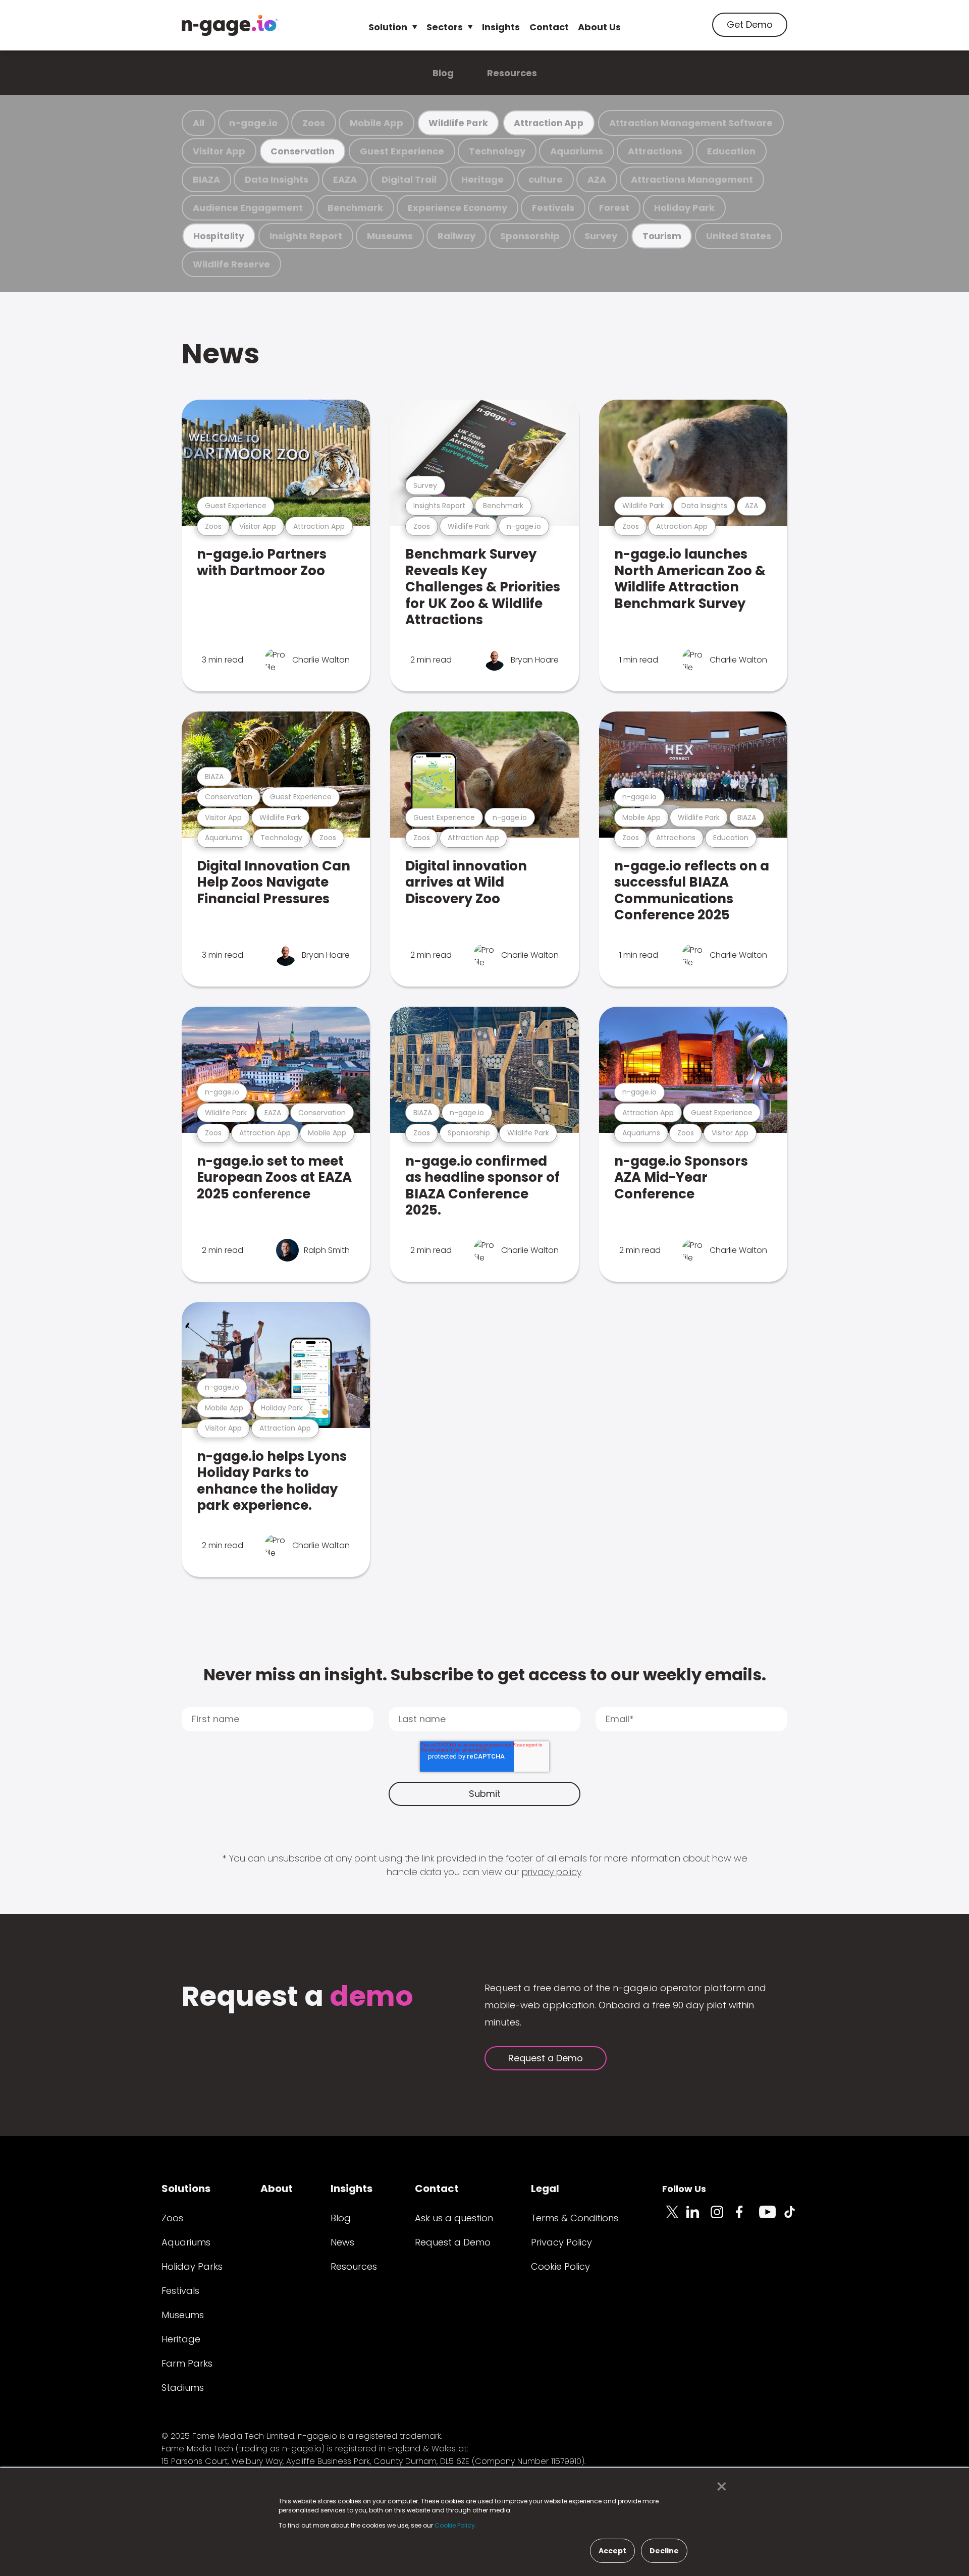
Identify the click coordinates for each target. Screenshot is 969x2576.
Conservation (302, 151)
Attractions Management (692, 179)
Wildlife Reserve (231, 264)
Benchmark (355, 208)
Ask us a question (454, 2218)
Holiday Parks (192, 2266)
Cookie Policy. (455, 2525)
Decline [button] (664, 2551)
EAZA (345, 179)
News (221, 353)
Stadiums (183, 2388)
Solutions (186, 2188)
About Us (599, 27)
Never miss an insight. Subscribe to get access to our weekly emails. (485, 1675)
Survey (601, 236)
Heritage (482, 179)
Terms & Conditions (575, 2218)
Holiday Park (684, 208)
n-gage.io (253, 123)
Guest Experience (402, 151)
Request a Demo (546, 2058)
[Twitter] (674, 2218)
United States (739, 236)
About (277, 2188)
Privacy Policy (561, 2242)
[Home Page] (230, 25)
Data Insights (277, 179)
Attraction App (549, 123)
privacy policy (552, 1872)
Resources (512, 73)
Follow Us (684, 2189)
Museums (390, 236)
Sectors (445, 27)
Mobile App (376, 123)
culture (546, 179)
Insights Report (306, 236)
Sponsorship (530, 236)
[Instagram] (723, 2218)
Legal (545, 2188)
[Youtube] (771, 2218)
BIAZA (206, 179)
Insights (501, 27)
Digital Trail (409, 179)
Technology (497, 151)
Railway (456, 236)
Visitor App (219, 151)
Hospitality (219, 236)
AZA (597, 179)
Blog (443, 73)
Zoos (314, 123)
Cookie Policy (560, 2266)
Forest (614, 208)
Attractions (655, 151)
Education (731, 151)
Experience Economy (457, 208)
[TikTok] (795, 2218)
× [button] (719, 2487)
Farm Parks (187, 2363)
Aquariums (577, 151)
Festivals (553, 208)
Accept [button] (612, 2551)
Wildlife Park (458, 123)
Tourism (662, 236)
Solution (388, 27)
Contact (549, 27)
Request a (298, 1997)
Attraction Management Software (691, 123)
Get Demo (750, 24)
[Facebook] (747, 2218)
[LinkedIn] (698, 2218)
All (199, 123)
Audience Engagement (248, 208)
